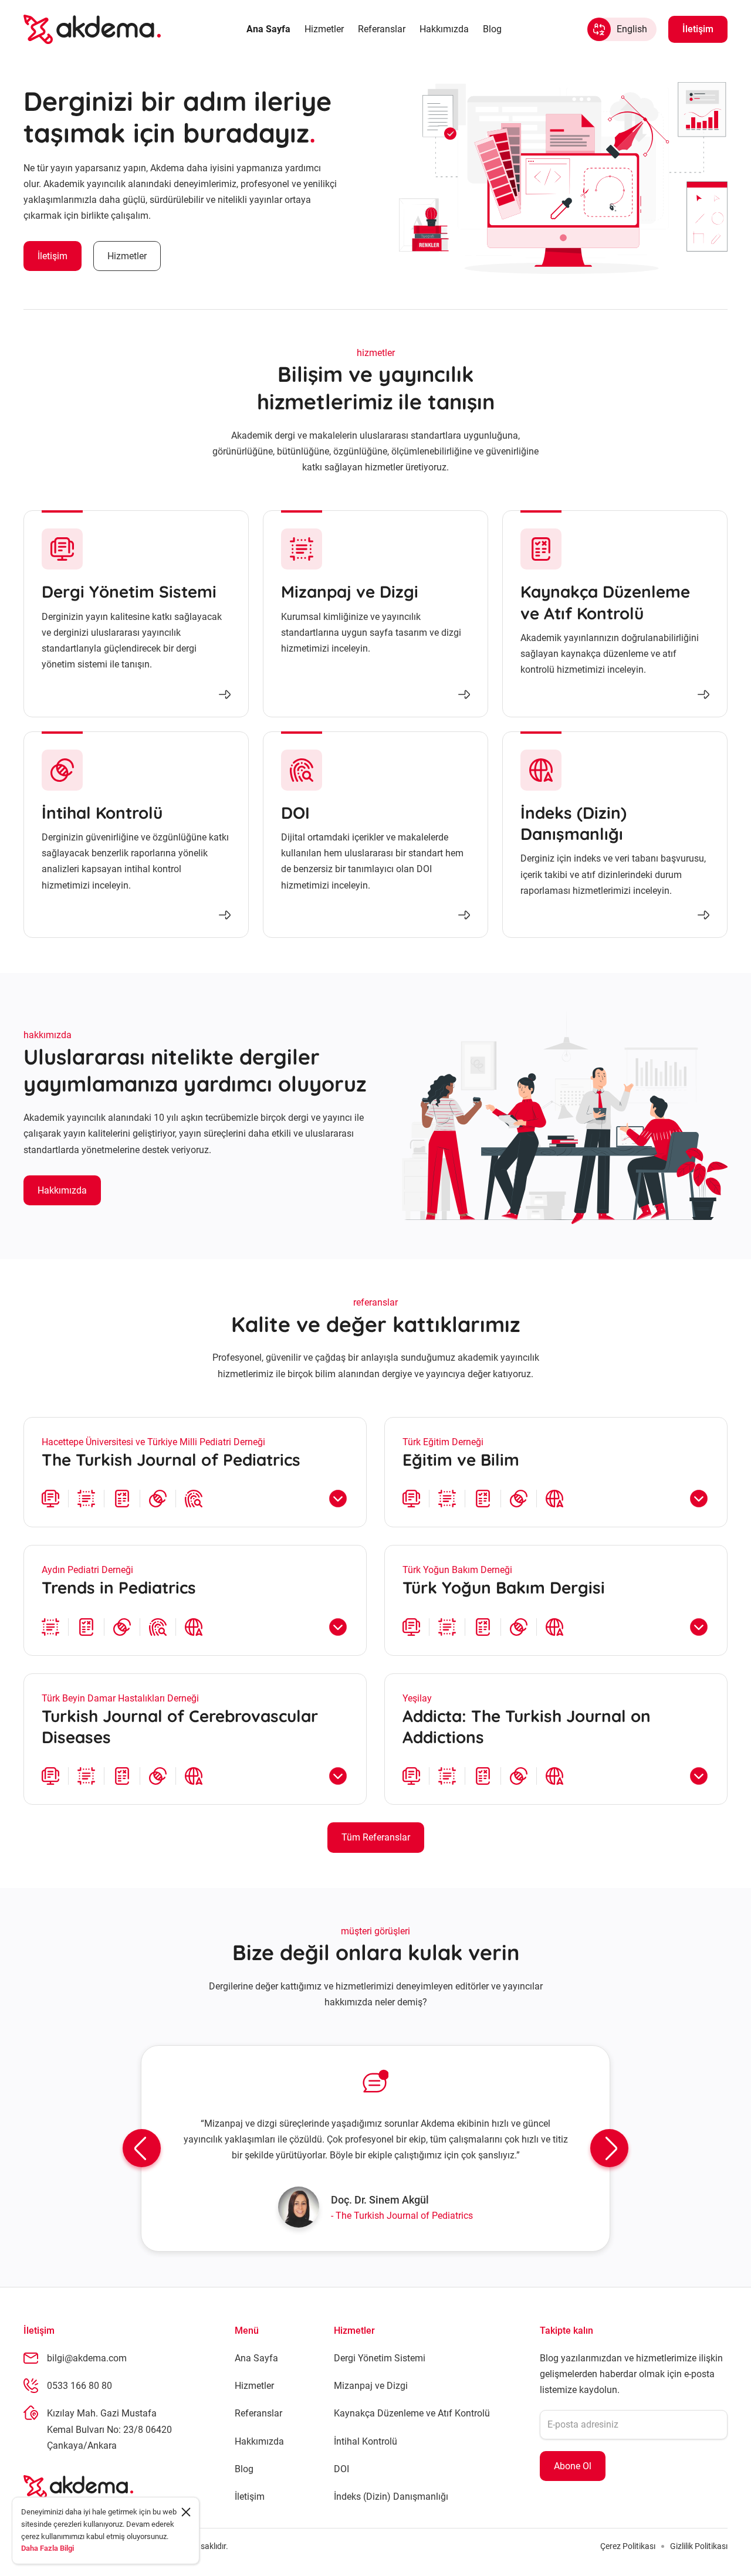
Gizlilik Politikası (699, 2546)
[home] (92, 29)
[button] (142, 2148)
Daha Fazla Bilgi (48, 2548)
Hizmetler (324, 29)
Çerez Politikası (628, 2546)
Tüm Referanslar (376, 1837)
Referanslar (382, 29)
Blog (492, 29)
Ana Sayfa (268, 29)
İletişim (53, 256)
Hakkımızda (444, 29)
